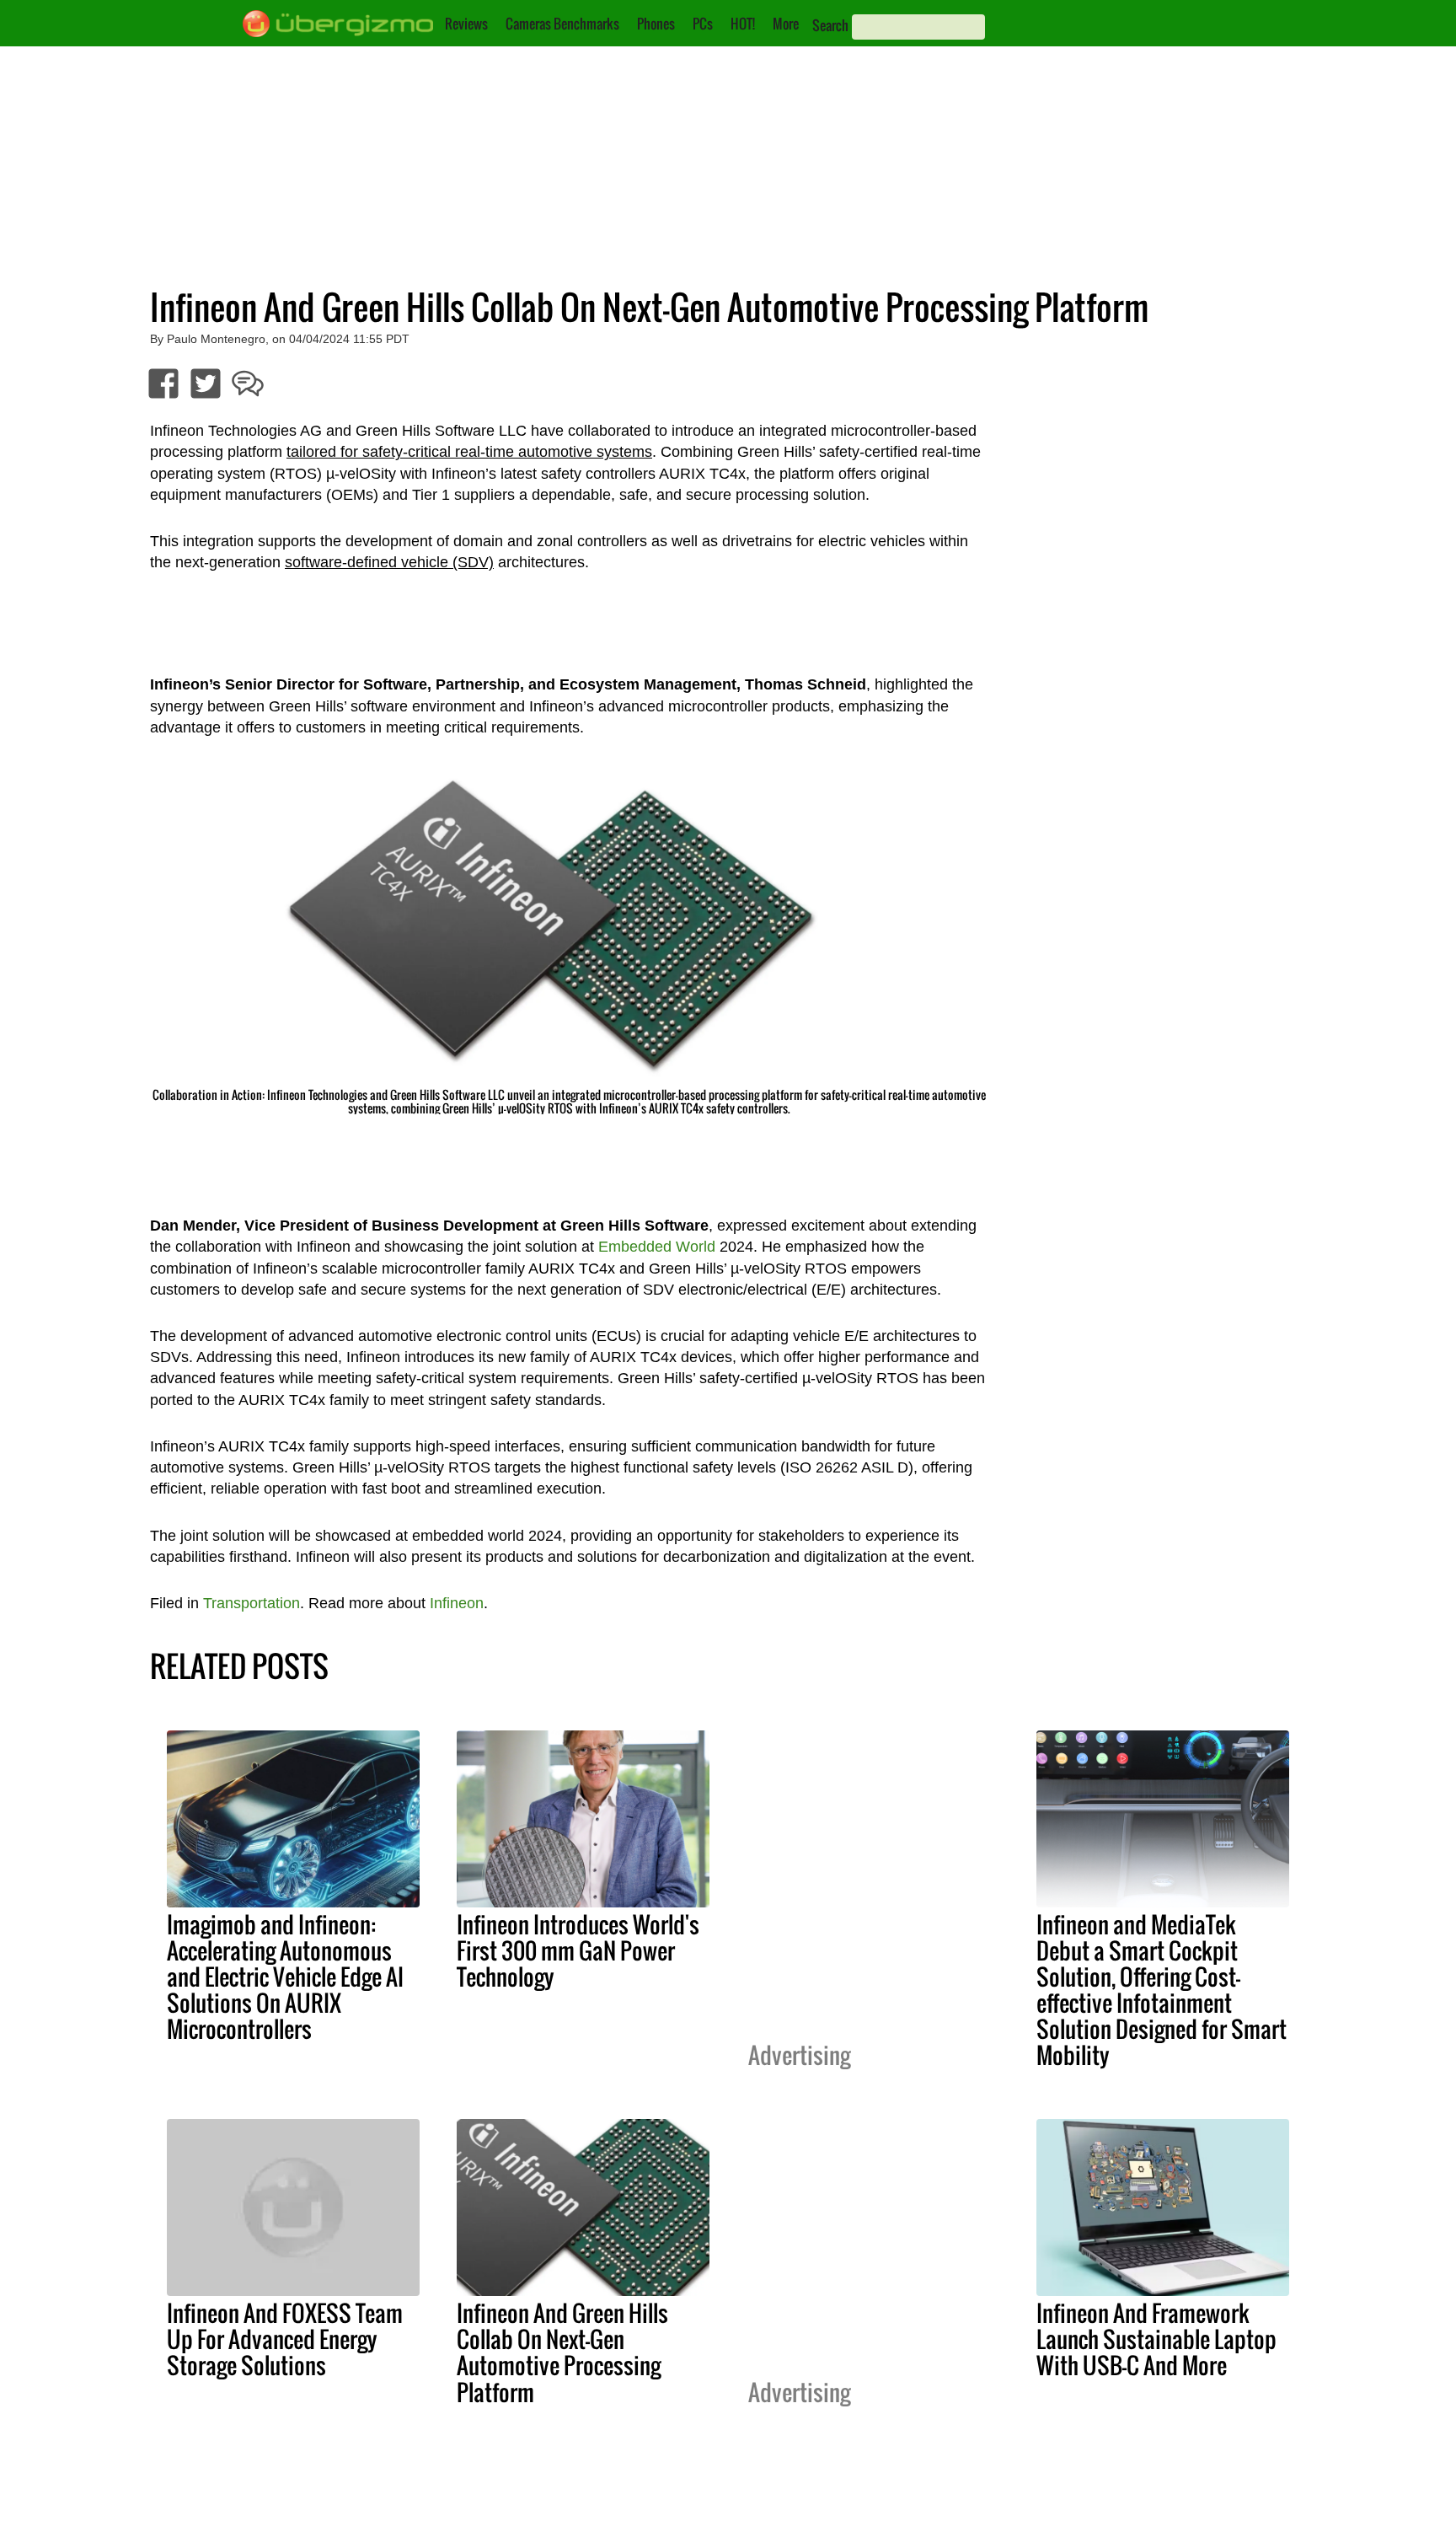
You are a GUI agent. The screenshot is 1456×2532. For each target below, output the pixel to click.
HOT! (743, 24)
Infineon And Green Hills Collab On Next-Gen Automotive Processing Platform (562, 2352)
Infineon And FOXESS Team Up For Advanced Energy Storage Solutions (285, 2339)
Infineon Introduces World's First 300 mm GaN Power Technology (578, 1950)
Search (830, 25)
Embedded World (657, 1247)
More (786, 24)
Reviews (466, 24)
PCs (703, 24)
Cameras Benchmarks (562, 24)
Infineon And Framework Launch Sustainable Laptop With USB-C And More (1156, 2339)
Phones (656, 24)
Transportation (252, 1603)
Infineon (457, 1603)
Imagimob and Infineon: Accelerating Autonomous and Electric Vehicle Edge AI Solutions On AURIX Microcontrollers (285, 1977)
